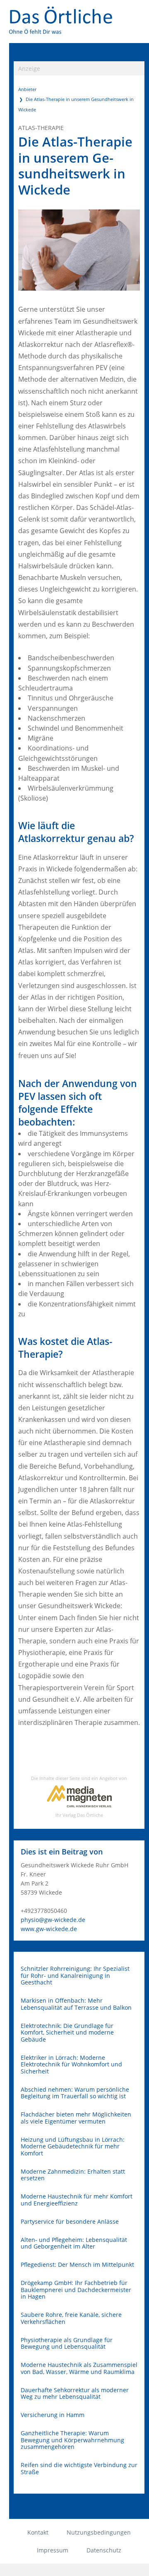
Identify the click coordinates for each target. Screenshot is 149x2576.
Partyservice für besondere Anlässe (70, 2222)
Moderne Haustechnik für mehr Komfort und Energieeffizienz (77, 2200)
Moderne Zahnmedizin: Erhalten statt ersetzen (73, 2175)
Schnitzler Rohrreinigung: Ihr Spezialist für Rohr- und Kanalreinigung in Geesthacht (75, 1976)
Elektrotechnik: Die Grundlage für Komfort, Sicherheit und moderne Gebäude (67, 2033)
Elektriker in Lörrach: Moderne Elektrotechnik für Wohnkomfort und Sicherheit (71, 2065)
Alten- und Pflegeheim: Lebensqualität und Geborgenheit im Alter (74, 2243)
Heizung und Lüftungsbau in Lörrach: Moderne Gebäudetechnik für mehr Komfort (73, 2147)
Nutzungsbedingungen (99, 2532)
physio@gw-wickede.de (53, 1920)
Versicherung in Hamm (53, 2415)
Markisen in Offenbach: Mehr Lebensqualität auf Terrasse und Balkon (76, 2004)
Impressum (53, 2550)
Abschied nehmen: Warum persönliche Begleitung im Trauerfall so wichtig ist (75, 2093)
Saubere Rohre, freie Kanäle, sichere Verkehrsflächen (71, 2318)
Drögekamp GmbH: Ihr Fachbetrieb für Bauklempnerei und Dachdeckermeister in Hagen (76, 2290)
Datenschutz (104, 2550)
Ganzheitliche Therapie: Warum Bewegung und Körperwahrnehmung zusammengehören (72, 2440)
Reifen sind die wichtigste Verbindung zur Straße (79, 2469)
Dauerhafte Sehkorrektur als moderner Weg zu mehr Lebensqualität (75, 2394)
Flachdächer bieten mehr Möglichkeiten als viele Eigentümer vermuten (76, 2118)
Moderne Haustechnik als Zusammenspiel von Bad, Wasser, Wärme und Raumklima (79, 2368)
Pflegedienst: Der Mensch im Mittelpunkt (77, 2265)
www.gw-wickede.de (49, 1929)
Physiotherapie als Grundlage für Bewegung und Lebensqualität (67, 2344)
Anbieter (27, 89)
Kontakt (38, 2532)
